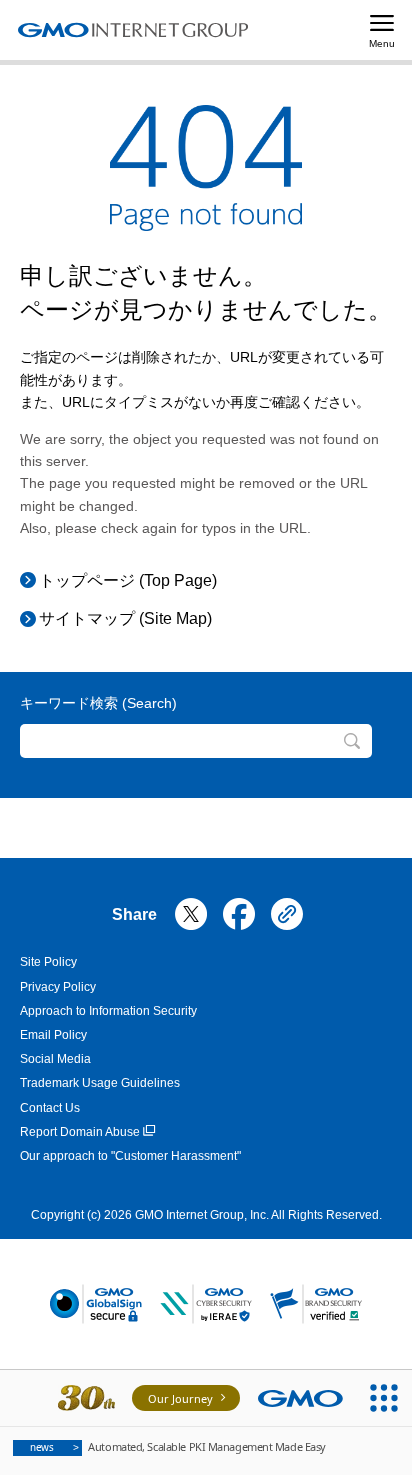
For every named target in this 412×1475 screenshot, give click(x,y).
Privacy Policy (58, 987)
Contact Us (50, 1108)
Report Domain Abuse (80, 1132)
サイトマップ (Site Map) (125, 618)
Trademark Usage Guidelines (100, 1083)
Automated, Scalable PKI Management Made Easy (178, 1446)
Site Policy (48, 962)
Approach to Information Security (108, 1011)
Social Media (55, 1059)
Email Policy (53, 1035)
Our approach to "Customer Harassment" (130, 1156)
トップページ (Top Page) (128, 580)
